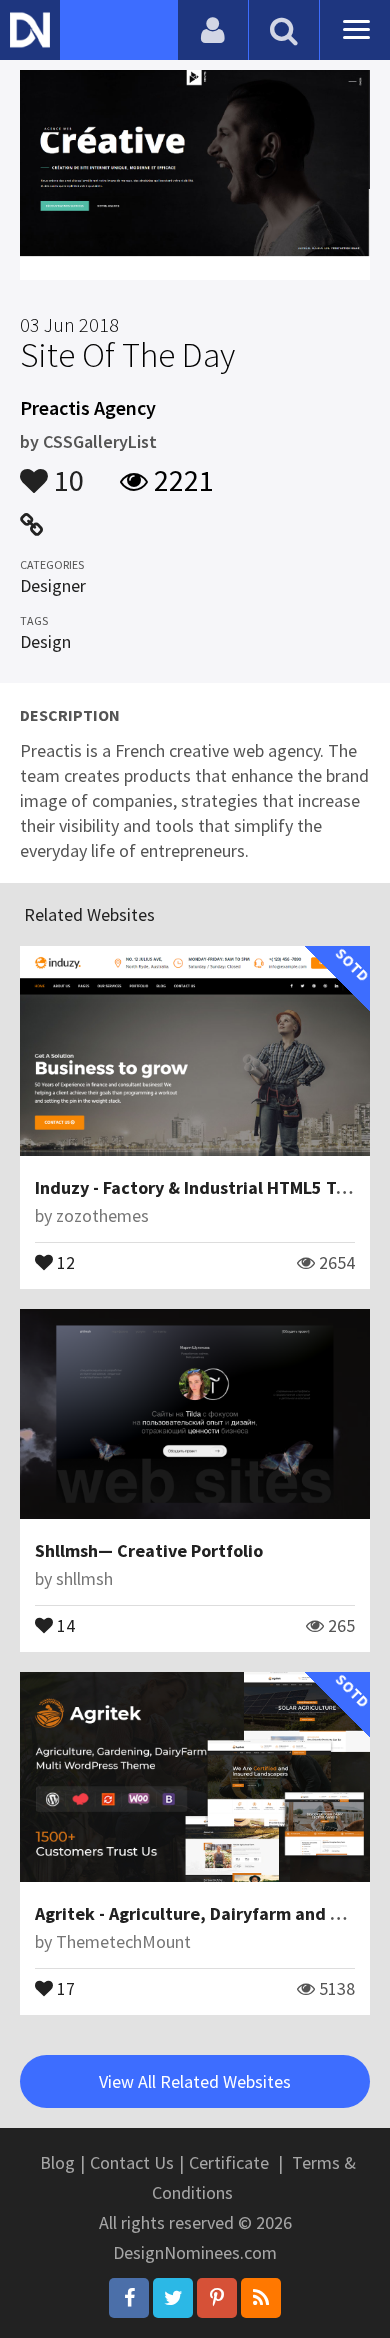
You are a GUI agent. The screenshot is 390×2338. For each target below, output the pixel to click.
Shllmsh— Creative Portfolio (149, 1550)
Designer (53, 585)
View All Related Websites (195, 2081)
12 (64, 1261)
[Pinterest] (217, 2298)
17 (64, 1987)
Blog (57, 2162)
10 (66, 471)
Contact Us (132, 2162)
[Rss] (261, 2298)
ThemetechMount (123, 1941)
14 (64, 1624)
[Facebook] (129, 2298)
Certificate (229, 2162)
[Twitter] (173, 2298)
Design (45, 641)
